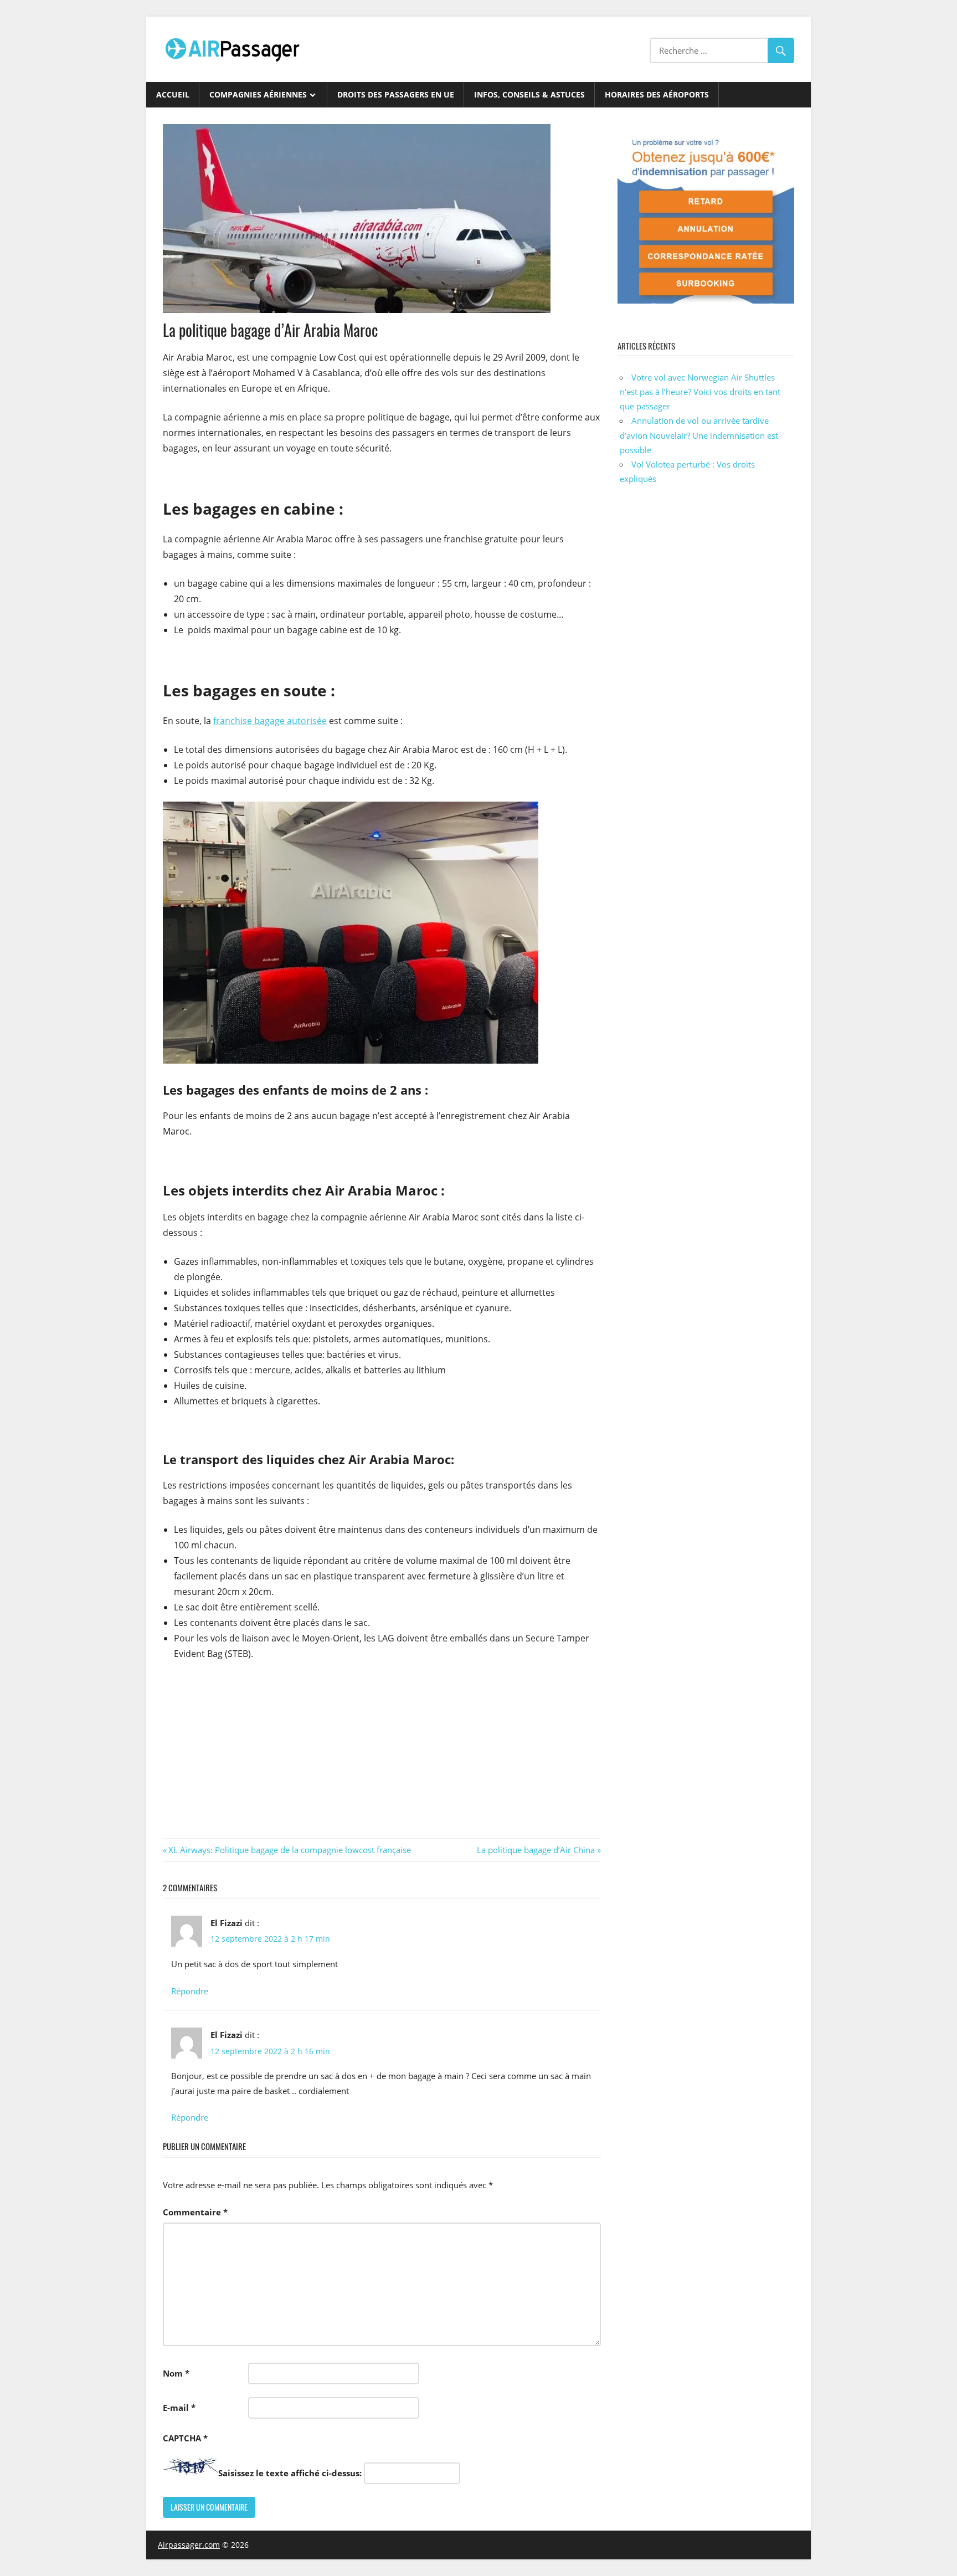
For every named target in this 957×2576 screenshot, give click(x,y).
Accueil (173, 94)
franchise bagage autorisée (270, 721)
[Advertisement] (382, 1752)
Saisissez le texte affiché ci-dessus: (290, 2473)
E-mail (179, 2408)
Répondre (190, 1991)
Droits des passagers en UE (396, 94)
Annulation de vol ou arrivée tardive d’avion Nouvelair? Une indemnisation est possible (699, 435)
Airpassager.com (189, 2545)
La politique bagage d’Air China (536, 1850)
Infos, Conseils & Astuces (529, 94)
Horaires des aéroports (657, 94)
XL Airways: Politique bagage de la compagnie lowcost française (289, 1850)
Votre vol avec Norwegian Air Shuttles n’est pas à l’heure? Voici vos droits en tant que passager (700, 392)
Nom (176, 2373)
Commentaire (195, 2212)
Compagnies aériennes (258, 94)
